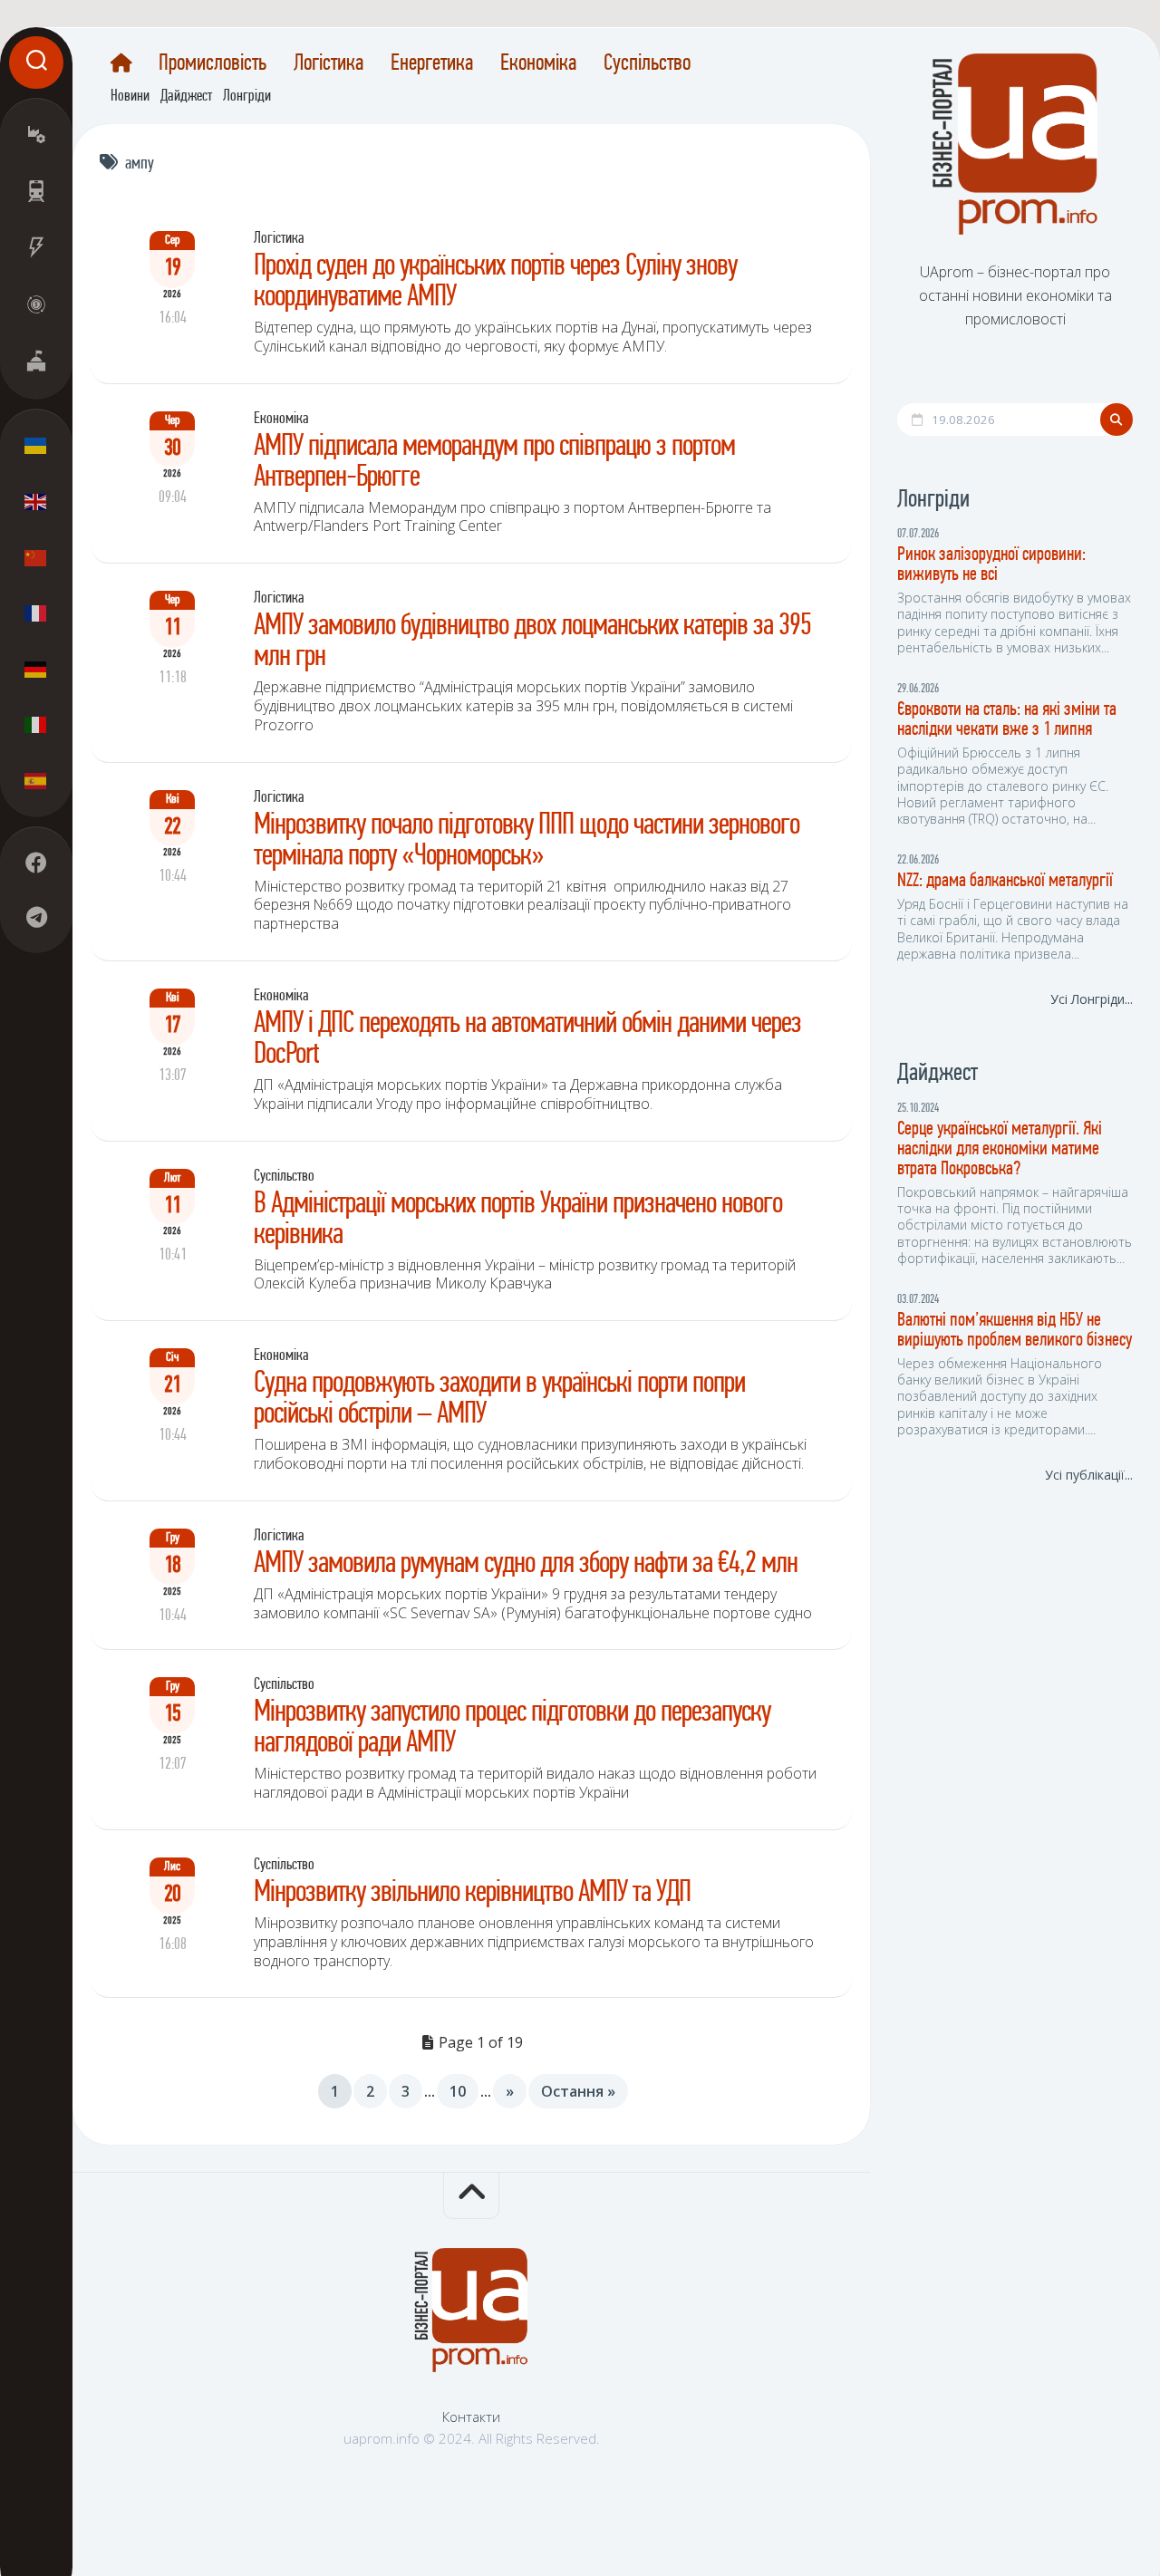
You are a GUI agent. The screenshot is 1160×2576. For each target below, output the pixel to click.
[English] (36, 501)
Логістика (329, 64)
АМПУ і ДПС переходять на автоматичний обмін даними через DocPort (527, 1040)
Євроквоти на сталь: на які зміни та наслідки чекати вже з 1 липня (1007, 720)
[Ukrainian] (36, 446)
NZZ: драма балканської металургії (1005, 881)
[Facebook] (36, 863)
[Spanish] (36, 780)
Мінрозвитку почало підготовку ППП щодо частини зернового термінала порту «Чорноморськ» (527, 841)
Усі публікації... (1089, 1475)
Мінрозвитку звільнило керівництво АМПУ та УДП (472, 1893)
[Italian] (36, 724)
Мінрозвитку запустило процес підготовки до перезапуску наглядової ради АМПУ (512, 1728)
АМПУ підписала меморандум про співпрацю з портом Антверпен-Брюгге (494, 463)
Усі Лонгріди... (1092, 999)
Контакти (471, 2417)
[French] (36, 613)
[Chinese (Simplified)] (36, 557)
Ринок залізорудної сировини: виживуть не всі (991, 565)
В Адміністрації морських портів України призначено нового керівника (518, 1220)
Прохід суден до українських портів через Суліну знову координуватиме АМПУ (495, 282)
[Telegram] (36, 917)
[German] (36, 669)
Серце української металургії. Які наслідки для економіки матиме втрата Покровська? (1000, 1149)
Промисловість (213, 64)
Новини (130, 97)
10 (458, 2091)
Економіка (538, 64)
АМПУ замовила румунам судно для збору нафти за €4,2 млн (526, 1564)
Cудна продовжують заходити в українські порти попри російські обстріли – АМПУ (499, 1399)
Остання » (578, 2091)
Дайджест (186, 97)
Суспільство (647, 64)
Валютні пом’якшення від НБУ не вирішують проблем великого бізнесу (1015, 1331)
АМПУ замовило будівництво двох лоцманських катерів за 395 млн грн (532, 642)
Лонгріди (247, 97)
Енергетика (432, 64)
